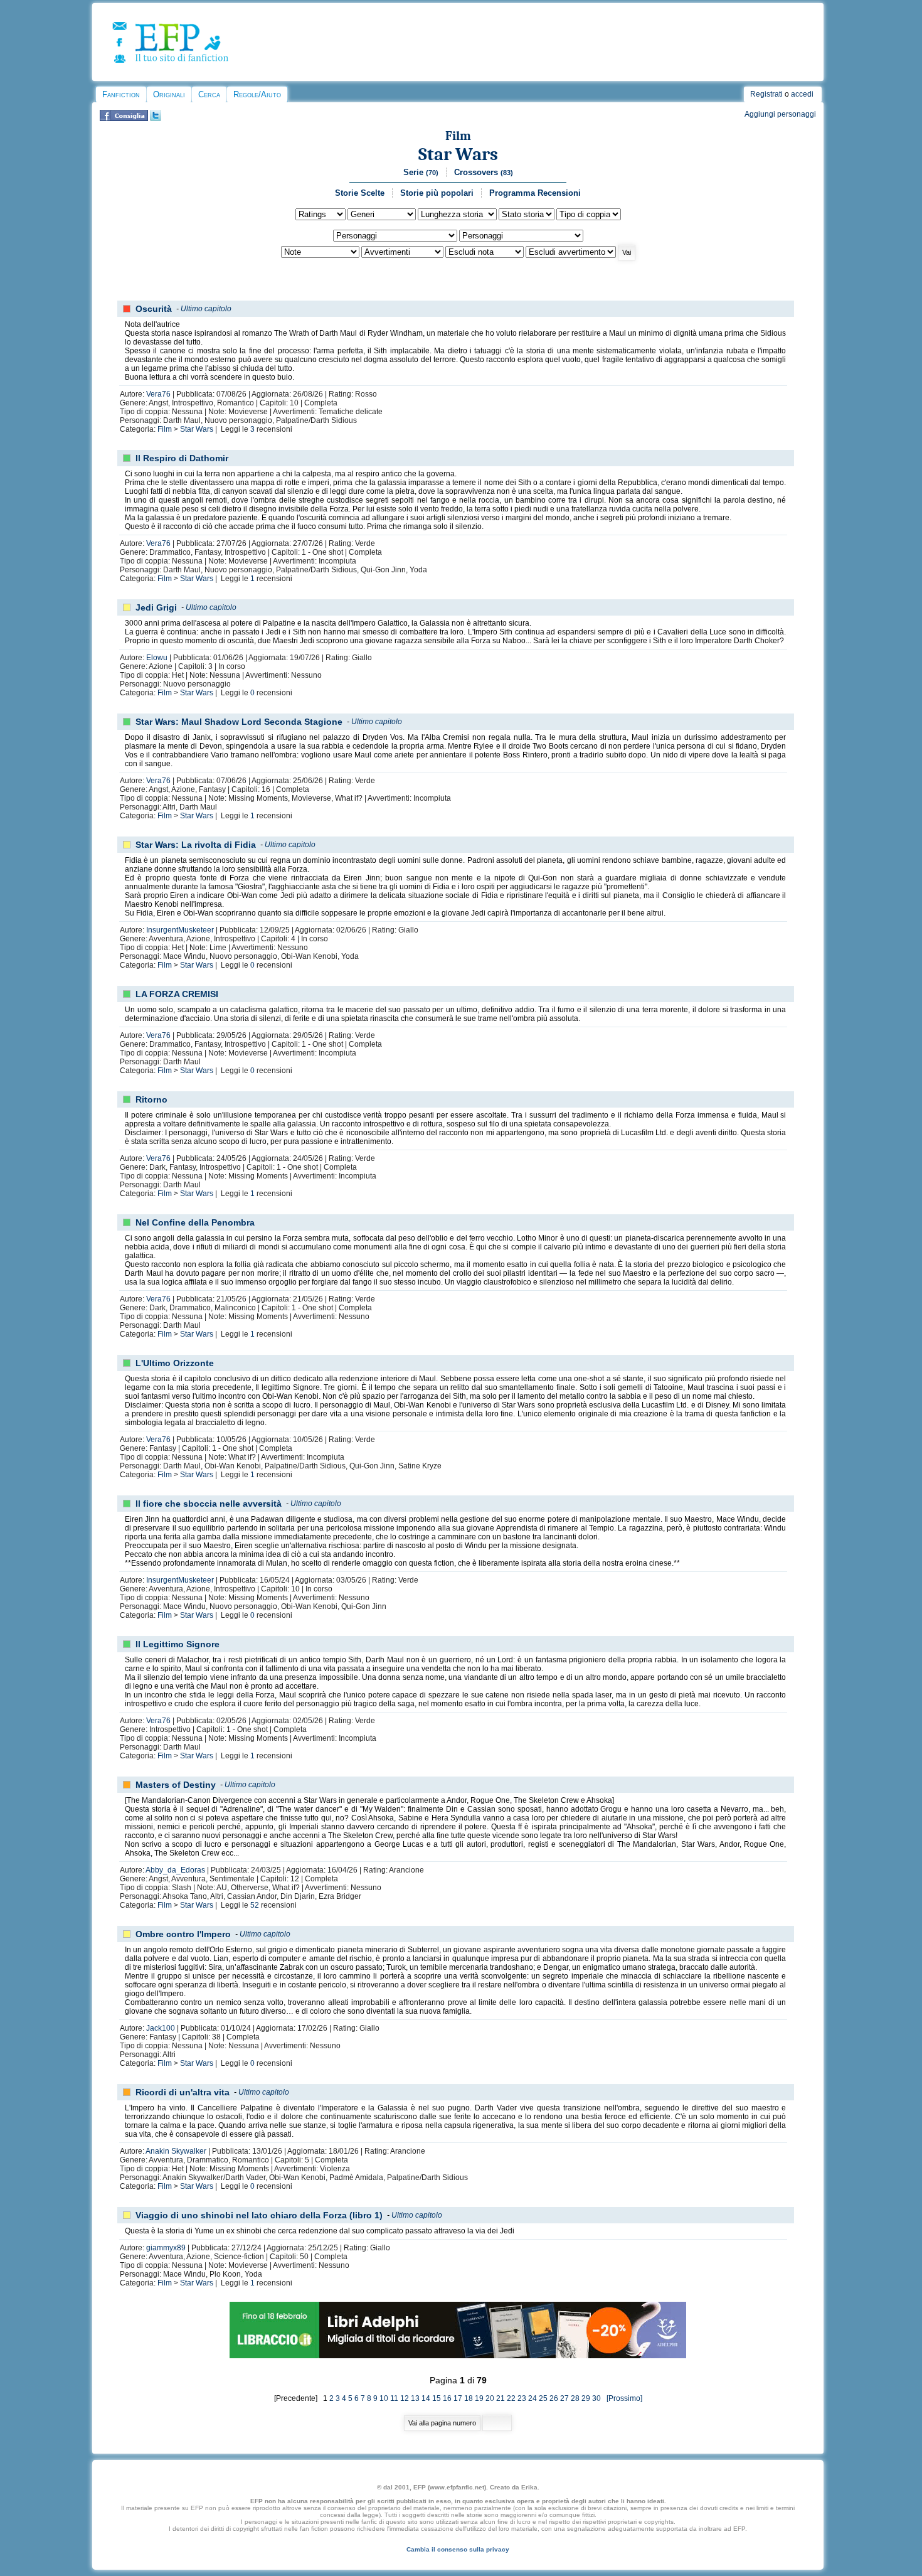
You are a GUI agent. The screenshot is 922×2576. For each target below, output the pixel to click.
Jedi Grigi (156, 607)
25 (543, 2398)
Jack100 (161, 2028)
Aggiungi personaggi (780, 114)
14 (426, 2398)
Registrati (766, 94)
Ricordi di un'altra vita (183, 2092)
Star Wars (458, 154)
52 (255, 1905)
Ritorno (151, 1099)
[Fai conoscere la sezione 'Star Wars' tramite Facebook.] (124, 119)
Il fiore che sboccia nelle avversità (209, 1504)
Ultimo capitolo (206, 309)
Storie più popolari (437, 193)
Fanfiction (121, 94)
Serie (421, 172)
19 (479, 2398)
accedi (802, 94)
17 (458, 2398)
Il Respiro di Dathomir (182, 458)
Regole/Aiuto (257, 94)
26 (554, 2398)
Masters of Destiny (176, 1785)
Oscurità (154, 309)
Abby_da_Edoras (175, 1870)
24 (533, 2398)
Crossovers (484, 172)
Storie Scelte (360, 193)
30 (596, 2398)
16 (447, 2398)
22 (511, 2398)
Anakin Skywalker (176, 2151)
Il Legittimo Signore (178, 1644)
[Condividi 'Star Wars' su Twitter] (156, 119)
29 (586, 2398)
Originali (169, 94)
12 (405, 2398)
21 (501, 2398)
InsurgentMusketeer (180, 930)
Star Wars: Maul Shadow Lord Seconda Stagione (239, 722)
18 (469, 2398)
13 (415, 2398)
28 (575, 2398)
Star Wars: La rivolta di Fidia (196, 845)
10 (384, 2398)
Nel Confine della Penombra (195, 1222)
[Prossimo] (623, 2398)
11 (394, 2398)
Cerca (209, 94)
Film (458, 136)
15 (437, 2398)
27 (564, 2398)
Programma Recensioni (535, 193)
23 (522, 2398)
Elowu (157, 658)
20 (490, 2398)
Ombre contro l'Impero (183, 1934)
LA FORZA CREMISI (177, 994)
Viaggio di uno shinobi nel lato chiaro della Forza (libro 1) (259, 2215)
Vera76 (158, 394)
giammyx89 (166, 2248)
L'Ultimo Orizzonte (175, 1363)
